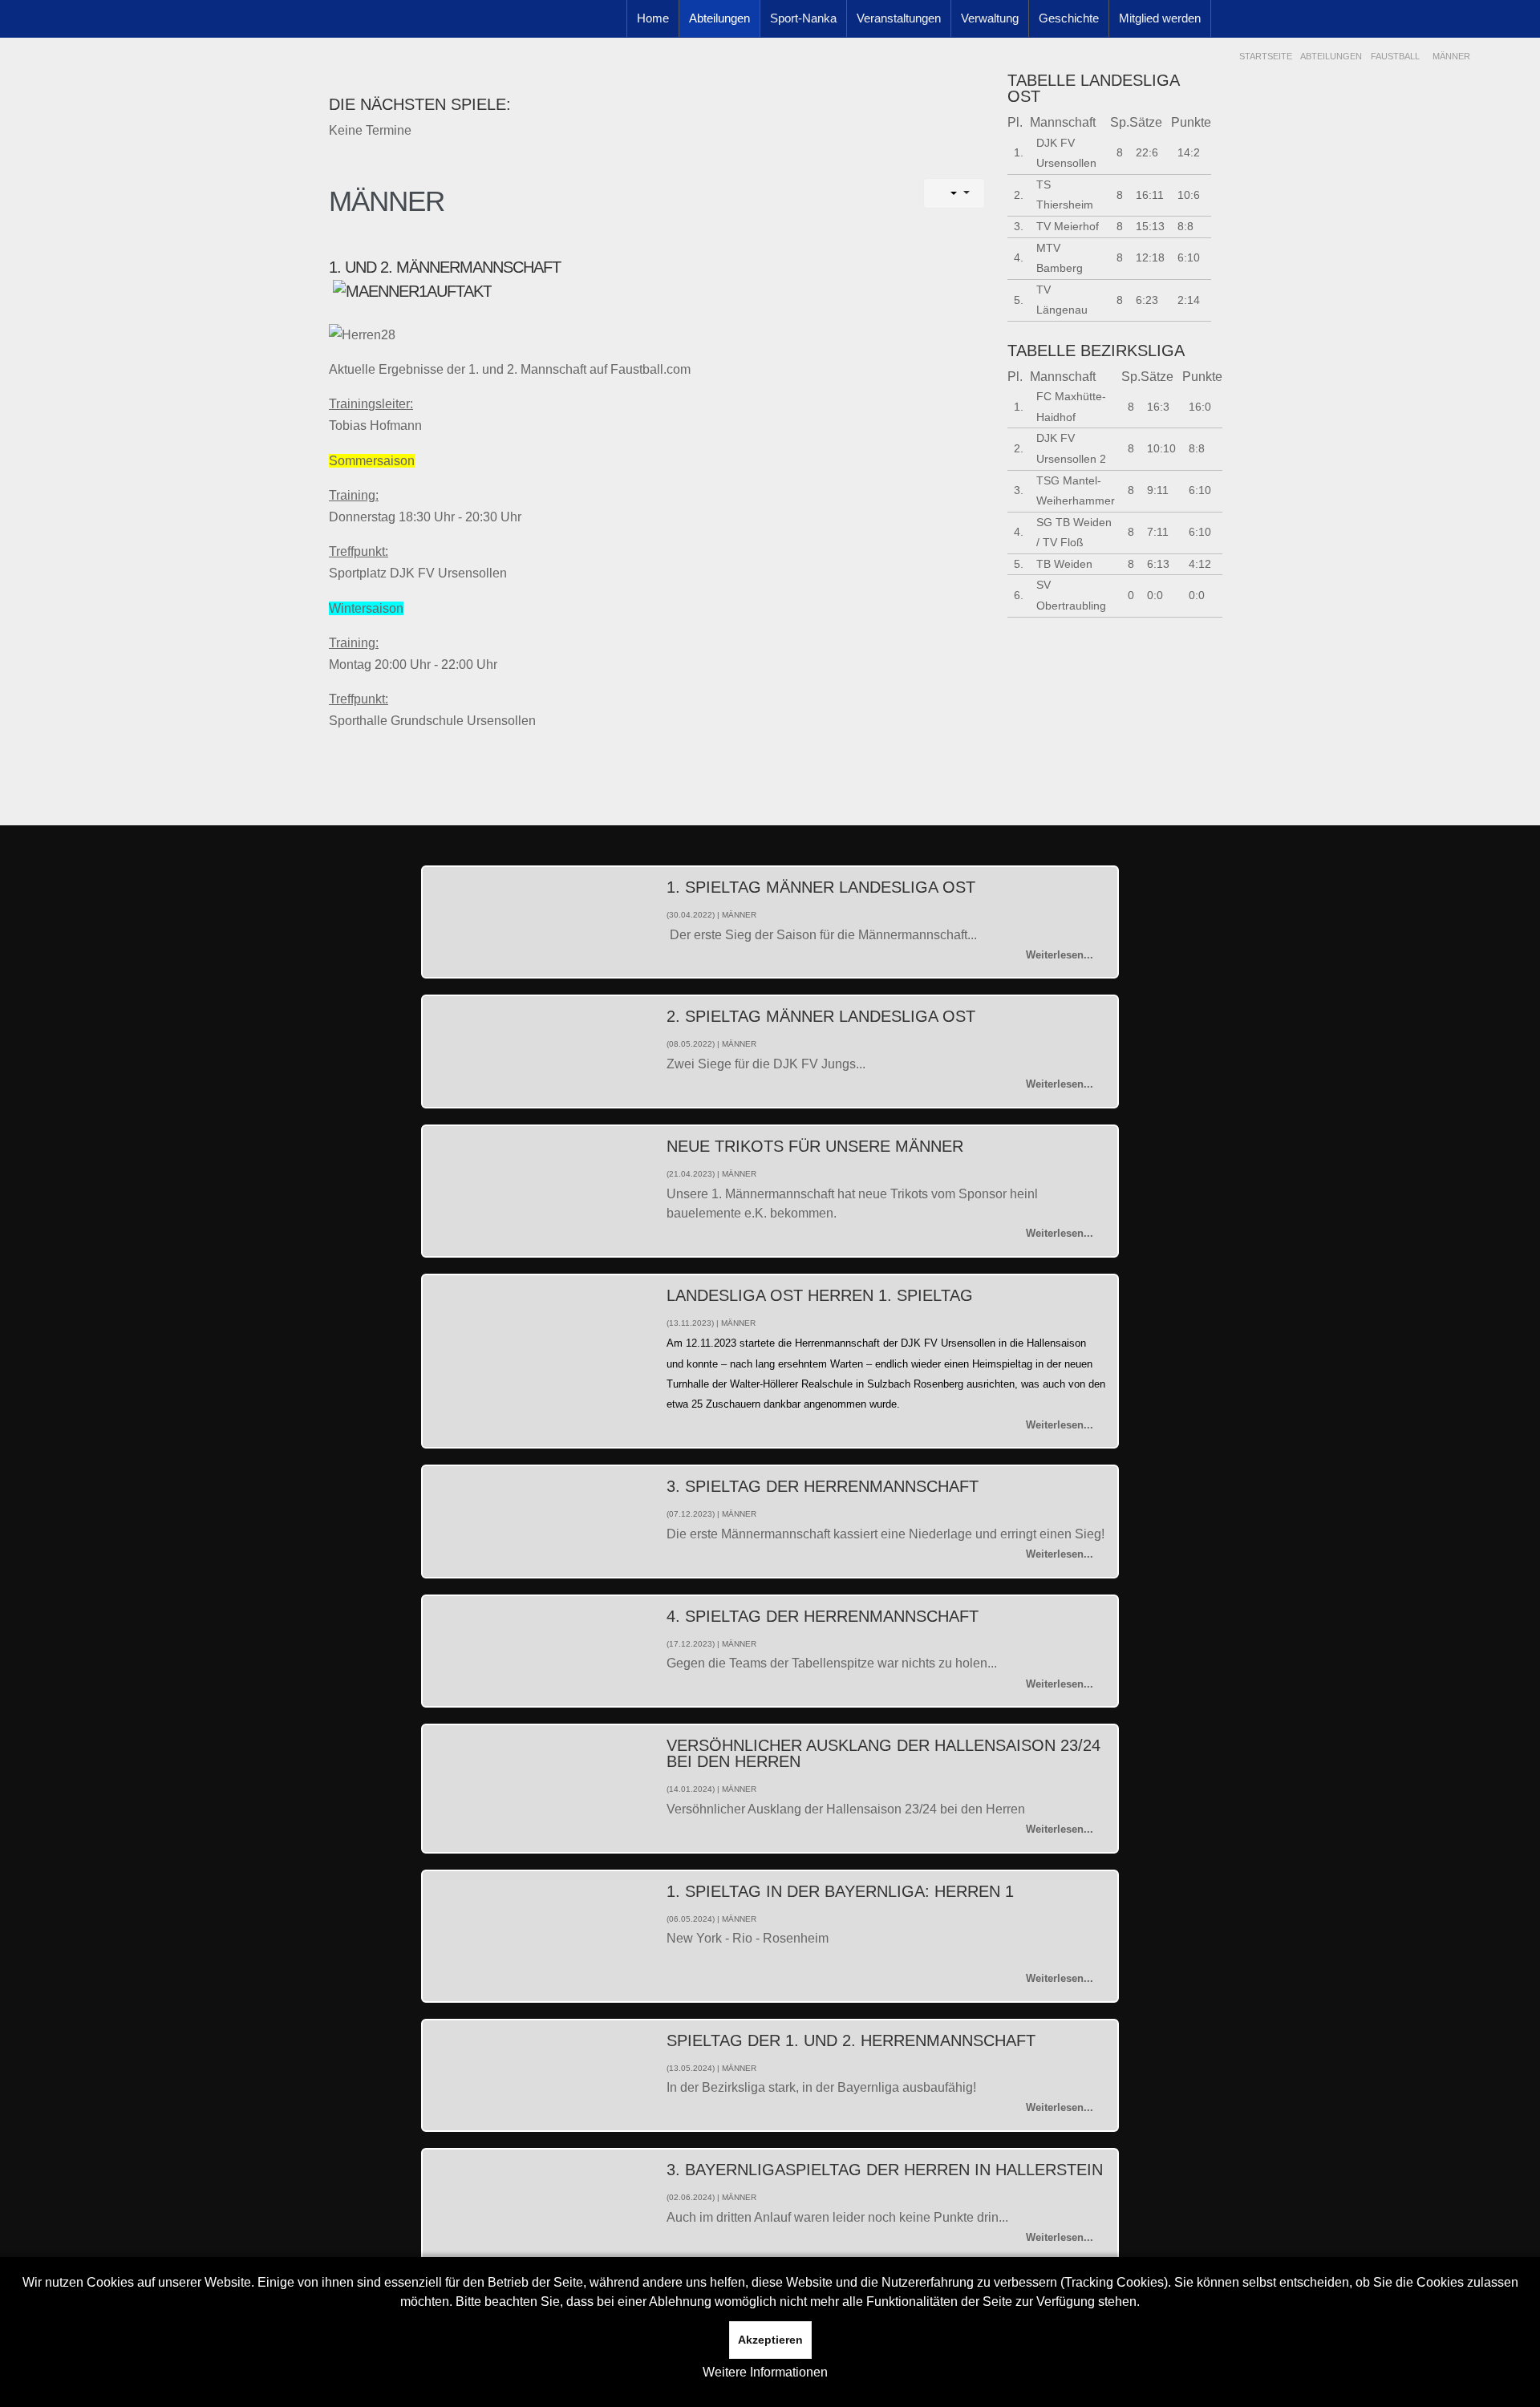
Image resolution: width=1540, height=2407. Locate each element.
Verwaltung (990, 18)
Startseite (1266, 56)
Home (653, 18)
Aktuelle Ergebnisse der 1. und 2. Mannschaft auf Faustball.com (510, 369)
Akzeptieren (770, 2340)
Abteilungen (719, 18)
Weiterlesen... (1060, 955)
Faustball (1395, 56)
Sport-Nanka (803, 18)
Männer (387, 201)
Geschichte (1069, 18)
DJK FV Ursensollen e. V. (436, 40)
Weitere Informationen (765, 2372)
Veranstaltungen (899, 18)
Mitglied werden (1160, 18)
